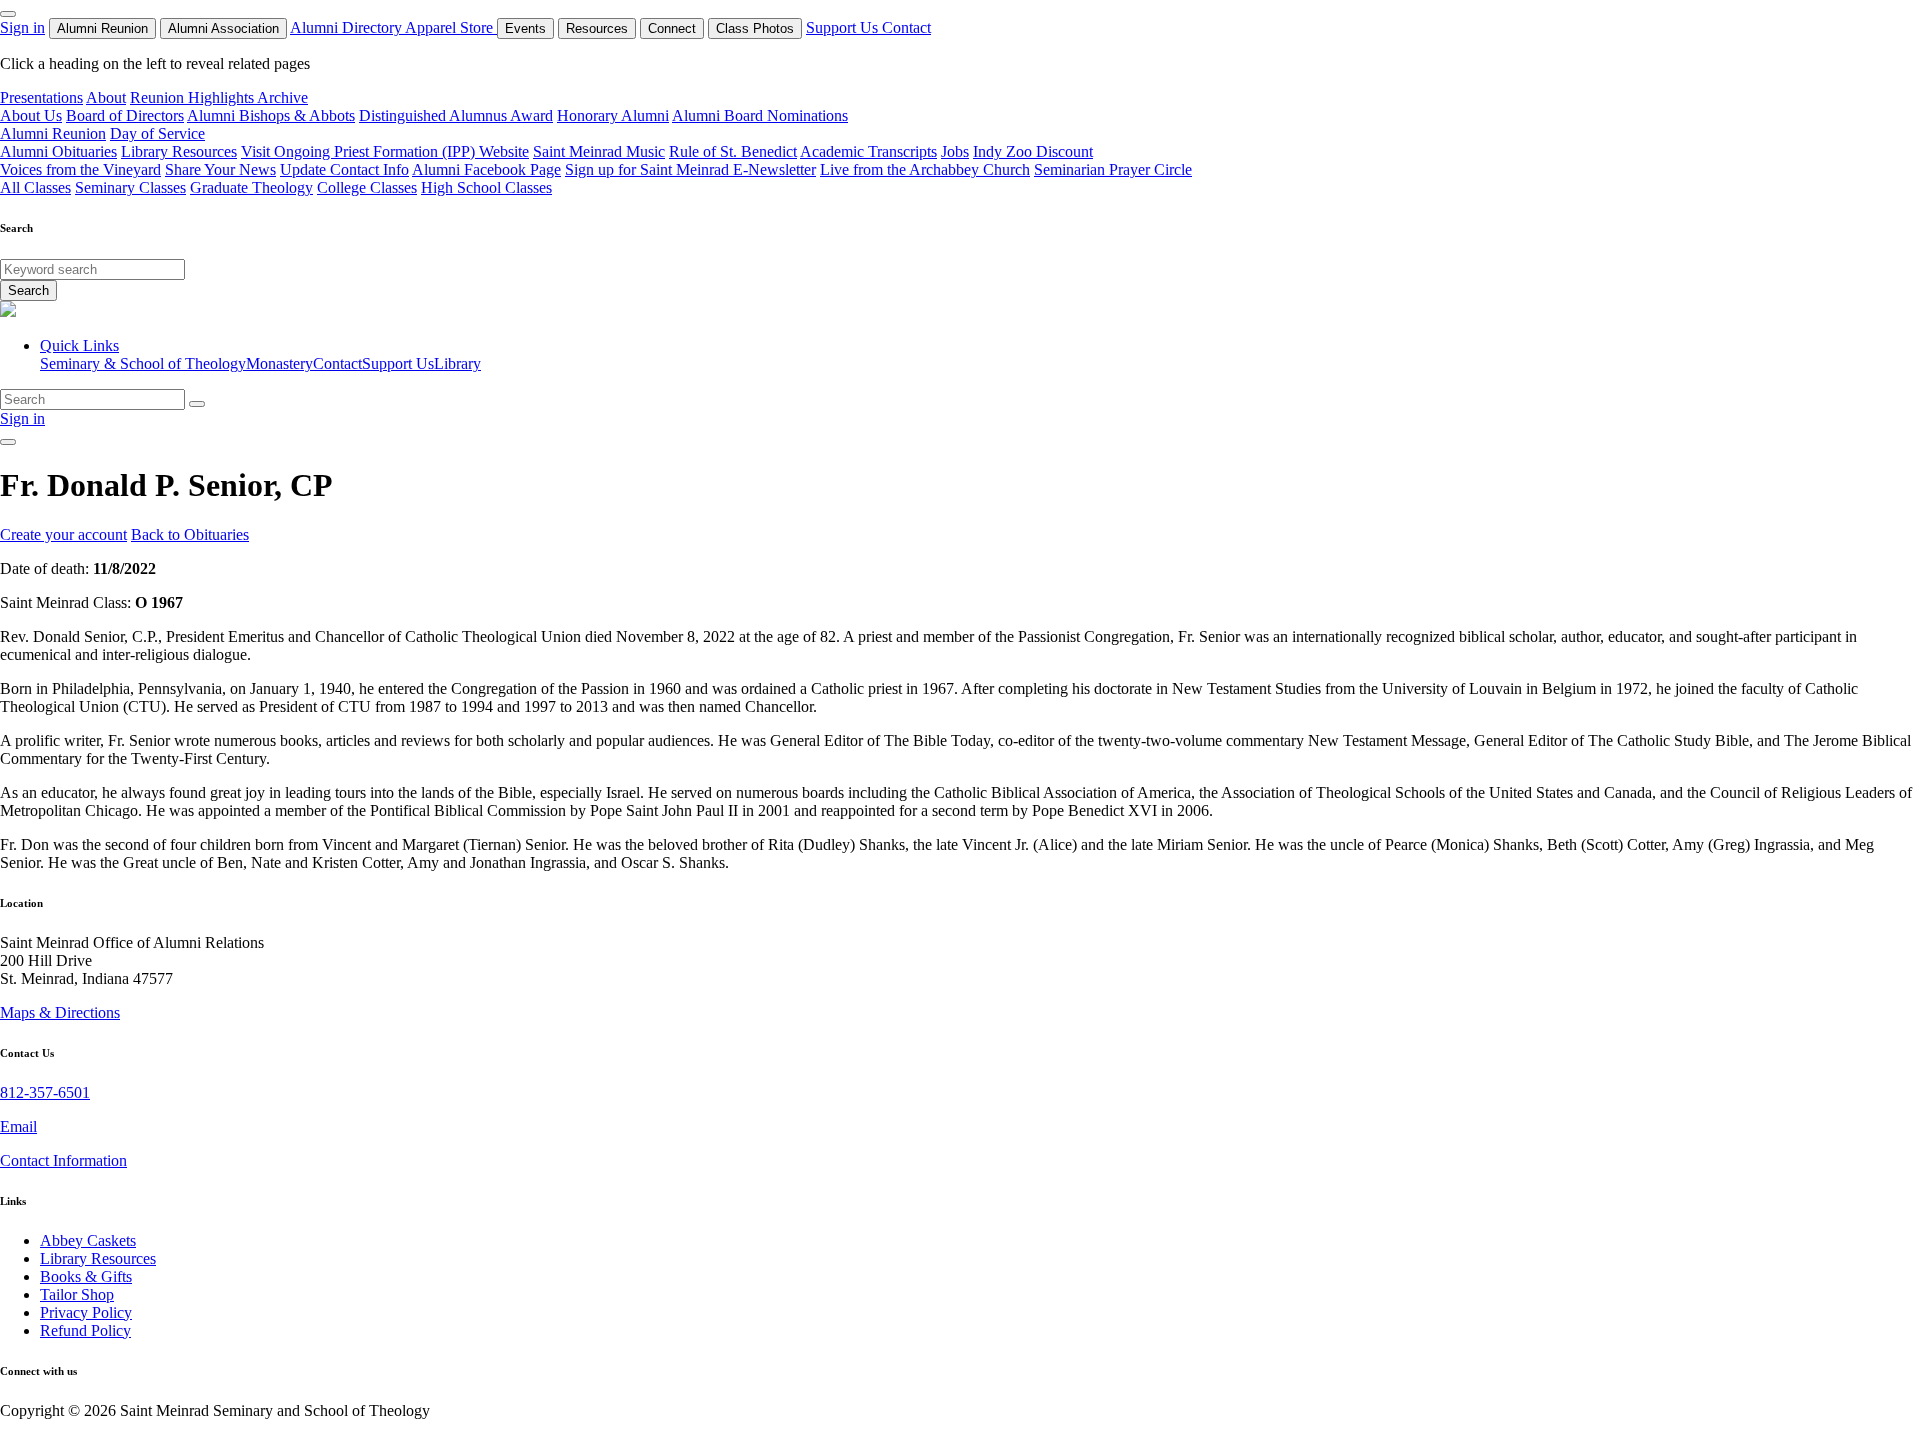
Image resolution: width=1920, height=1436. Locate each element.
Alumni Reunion (102, 28)
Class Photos (755, 28)
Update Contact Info (344, 169)
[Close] (8, 14)
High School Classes (486, 187)
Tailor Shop (77, 1294)
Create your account (63, 534)
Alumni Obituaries (58, 151)
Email (18, 1126)
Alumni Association (223, 28)
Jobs (955, 151)
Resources (597, 28)
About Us (31, 115)
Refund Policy (85, 1330)
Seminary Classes (130, 187)
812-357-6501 (45, 1092)
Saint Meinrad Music (599, 151)
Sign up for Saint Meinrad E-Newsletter (690, 169)
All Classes (35, 187)
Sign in (22, 27)
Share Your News (220, 169)
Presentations (41, 97)
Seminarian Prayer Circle (1113, 169)
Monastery (279, 363)
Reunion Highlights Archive (219, 97)
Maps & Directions (60, 1012)
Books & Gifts (86, 1276)
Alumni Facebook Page (486, 169)
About (106, 97)
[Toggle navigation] (8, 442)
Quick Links (79, 345)
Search (28, 290)
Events (525, 28)
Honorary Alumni (613, 115)
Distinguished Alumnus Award (456, 115)
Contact (906, 27)
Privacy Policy (86, 1312)
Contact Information (63, 1160)
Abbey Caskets (88, 1240)
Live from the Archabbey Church (925, 169)
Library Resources (179, 151)
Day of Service (157, 133)
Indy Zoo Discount (1033, 151)
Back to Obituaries (190, 534)
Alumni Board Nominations (760, 115)
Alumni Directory (347, 27)
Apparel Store (451, 27)
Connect (672, 28)
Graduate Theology (251, 187)
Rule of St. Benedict (733, 151)
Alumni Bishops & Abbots (271, 115)
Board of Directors (125, 115)
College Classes (367, 187)
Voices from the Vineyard (80, 169)
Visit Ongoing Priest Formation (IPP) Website (385, 151)
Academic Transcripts (868, 151)
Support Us (844, 27)
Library (457, 363)
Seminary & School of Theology (143, 363)
